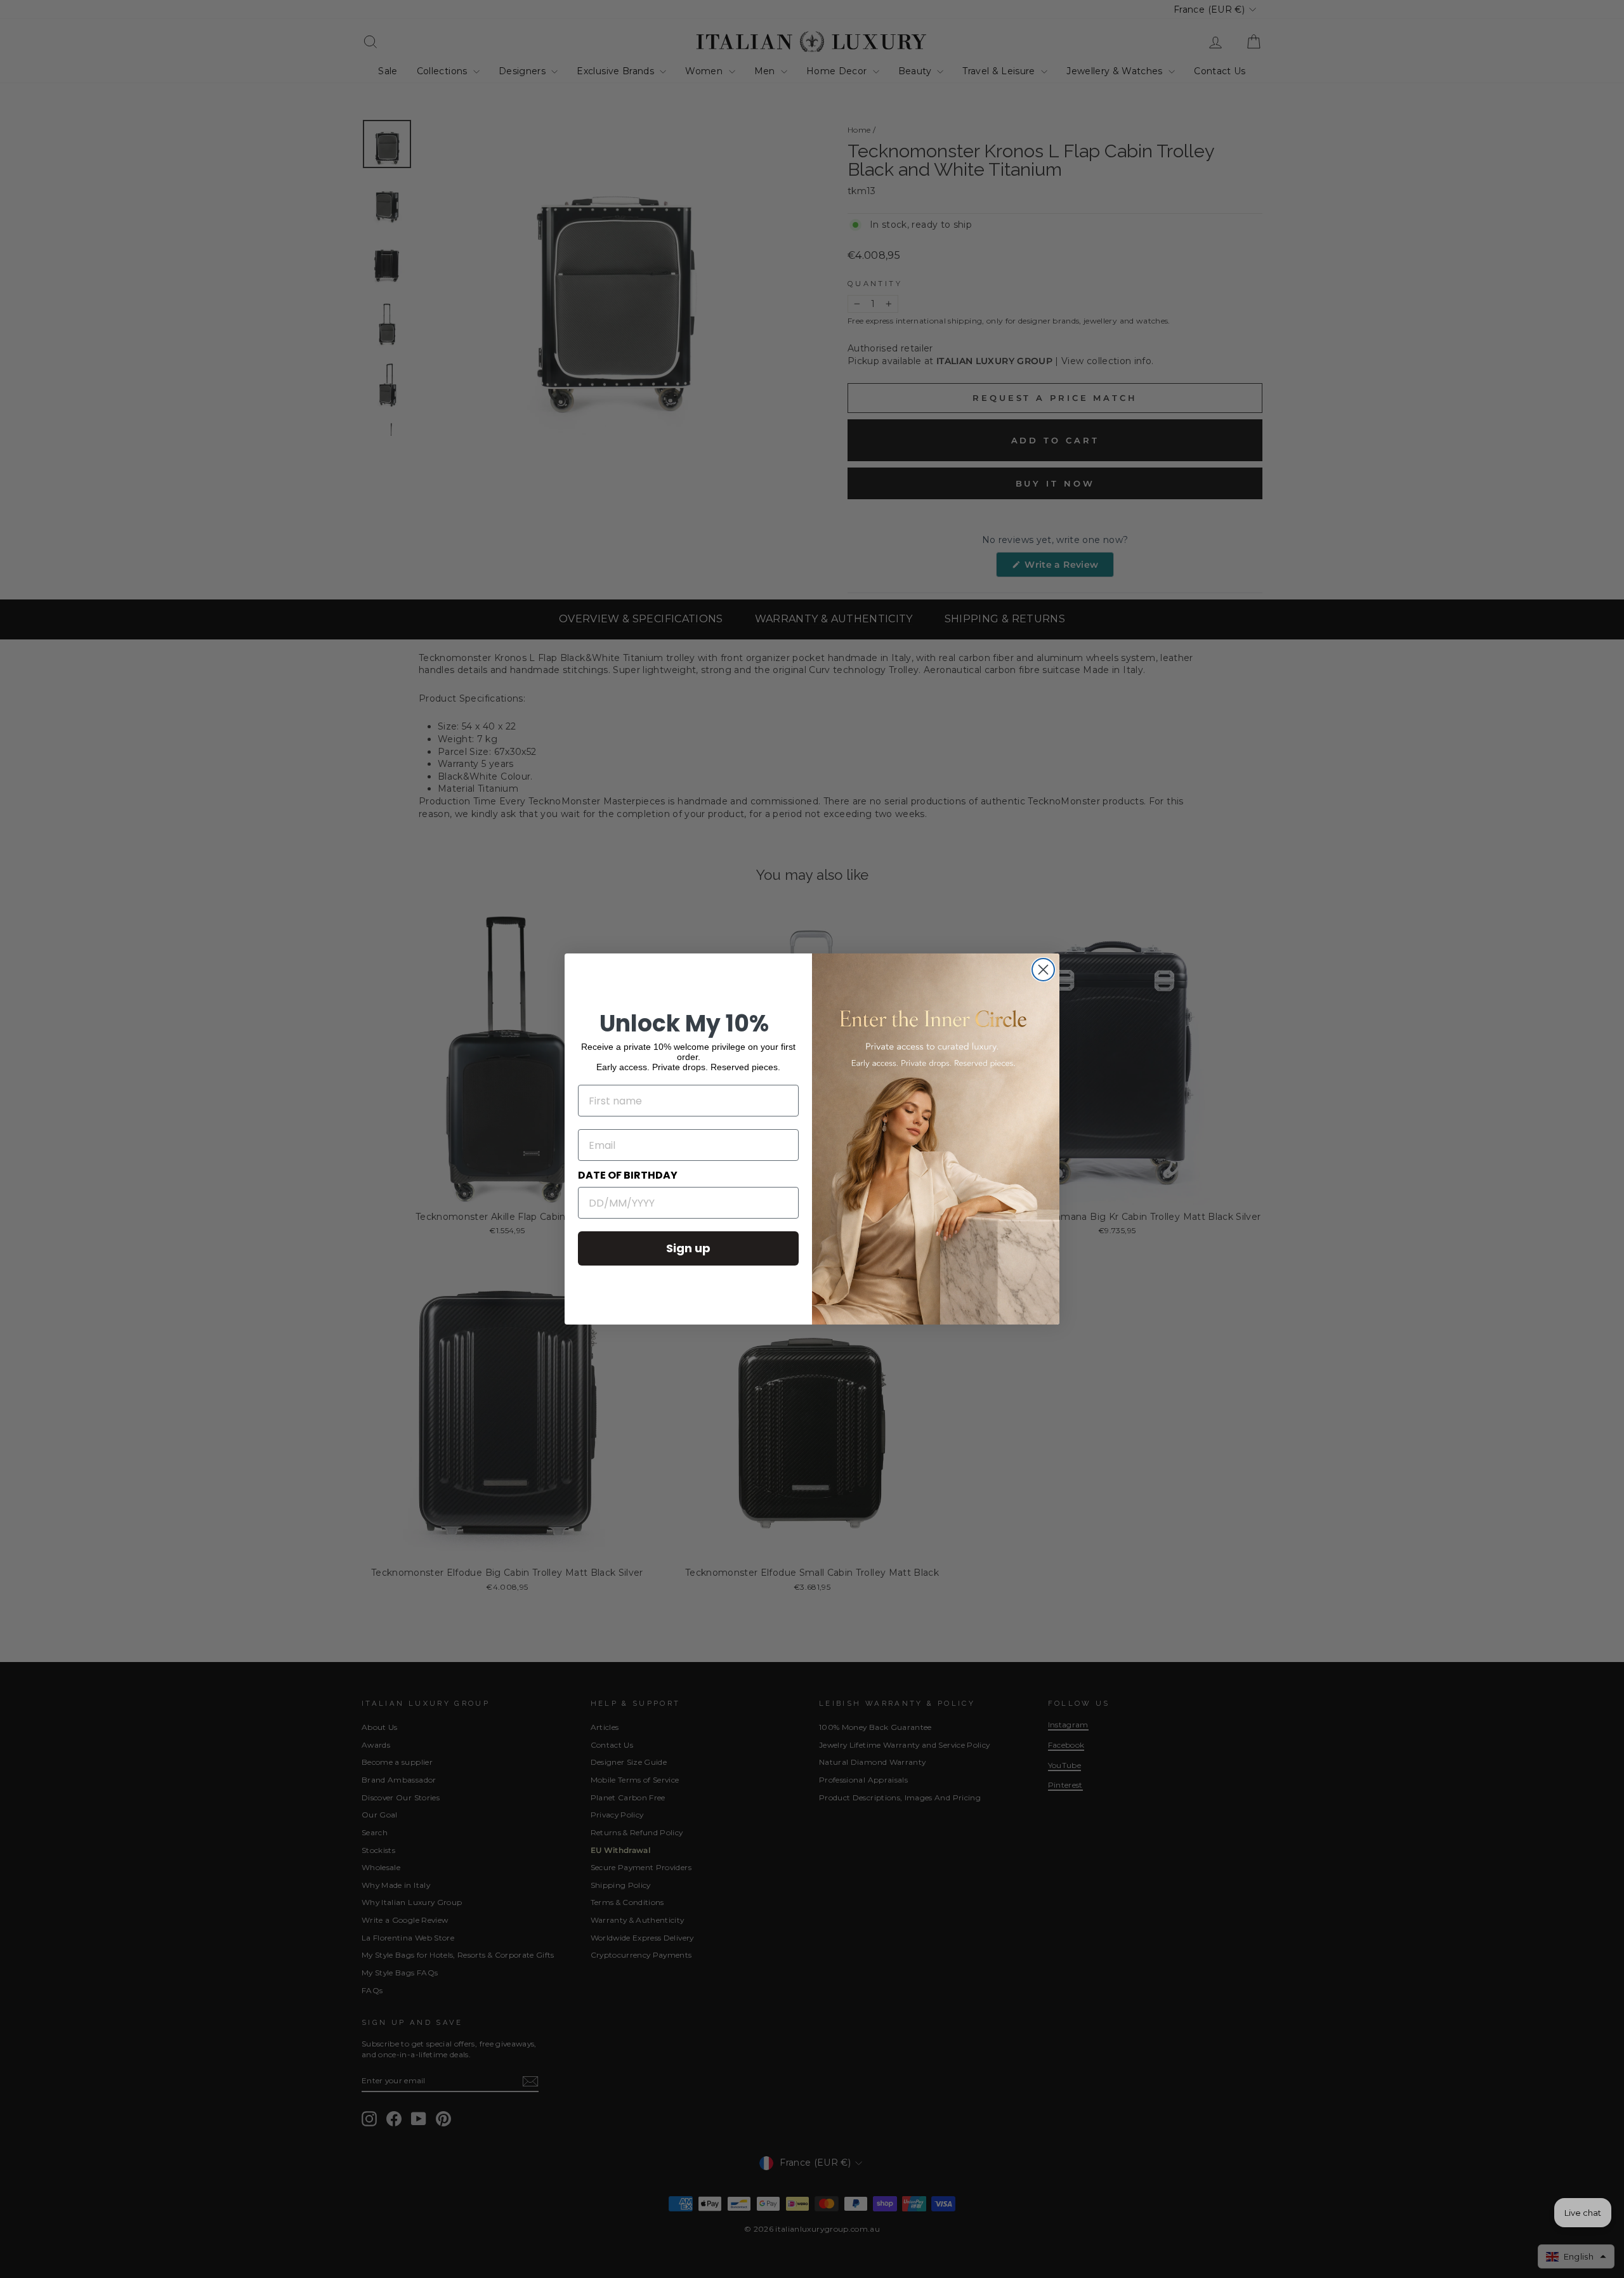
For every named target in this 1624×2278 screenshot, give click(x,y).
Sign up (688, 1248)
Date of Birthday (628, 1175)
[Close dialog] (1043, 970)
